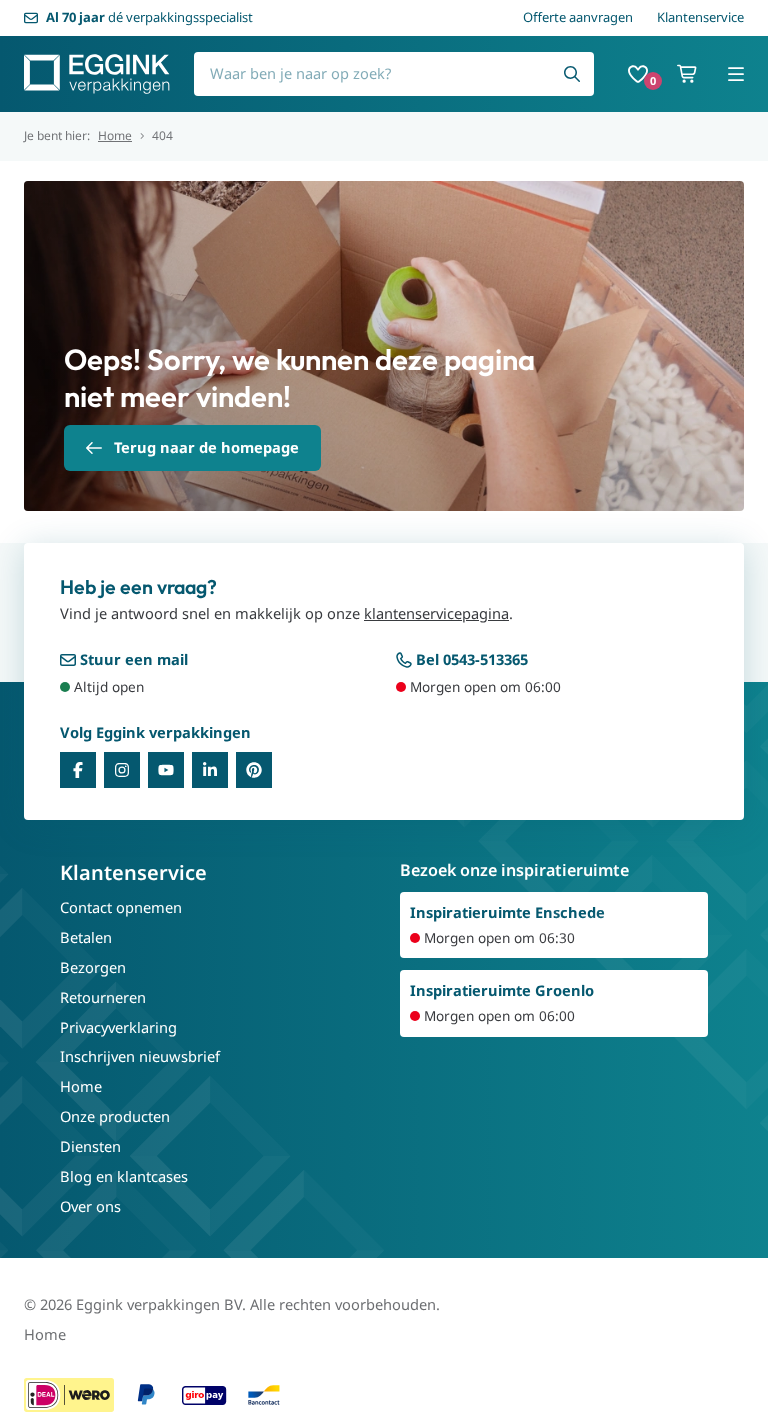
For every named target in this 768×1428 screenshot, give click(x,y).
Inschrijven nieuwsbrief (140, 1056)
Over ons (90, 1206)
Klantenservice (700, 17)
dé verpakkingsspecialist (149, 17)
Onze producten (115, 1116)
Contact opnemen (121, 907)
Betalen (86, 937)
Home (115, 136)
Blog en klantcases (124, 1176)
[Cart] (688, 74)
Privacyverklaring (118, 1027)
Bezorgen (93, 967)
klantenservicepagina (436, 613)
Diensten (90, 1146)
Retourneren (103, 997)
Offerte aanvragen (578, 17)
